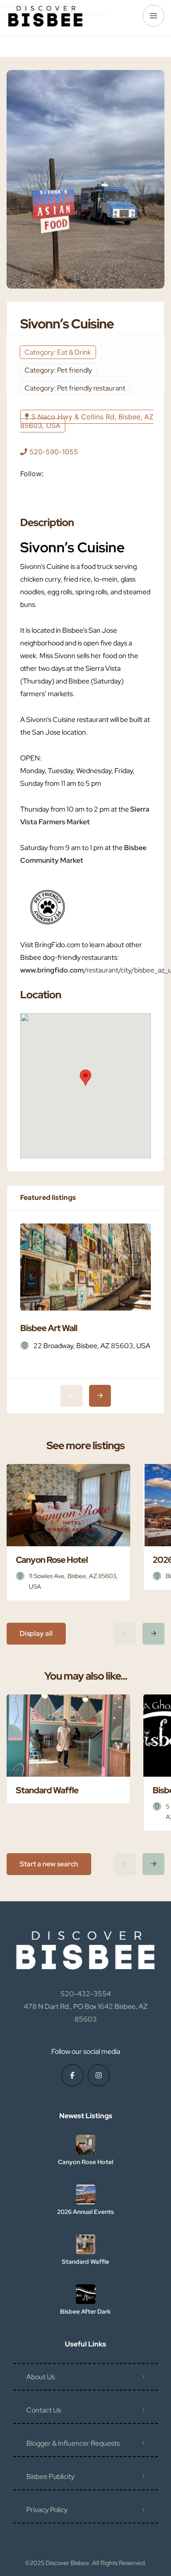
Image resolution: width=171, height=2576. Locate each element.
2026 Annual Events (85, 2212)
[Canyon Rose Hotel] (86, 2145)
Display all (36, 1633)
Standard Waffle (85, 2262)
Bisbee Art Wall (49, 1328)
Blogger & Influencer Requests (73, 2443)
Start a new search (49, 1864)
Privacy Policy (47, 2510)
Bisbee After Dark (85, 2311)
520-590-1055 (54, 452)
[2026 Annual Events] (86, 2194)
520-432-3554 (86, 1994)
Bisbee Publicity (50, 2477)
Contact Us (44, 2410)
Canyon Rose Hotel (85, 2162)
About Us (41, 2377)
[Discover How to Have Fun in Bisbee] (45, 16)
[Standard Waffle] (86, 2244)
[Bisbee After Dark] (86, 2294)
